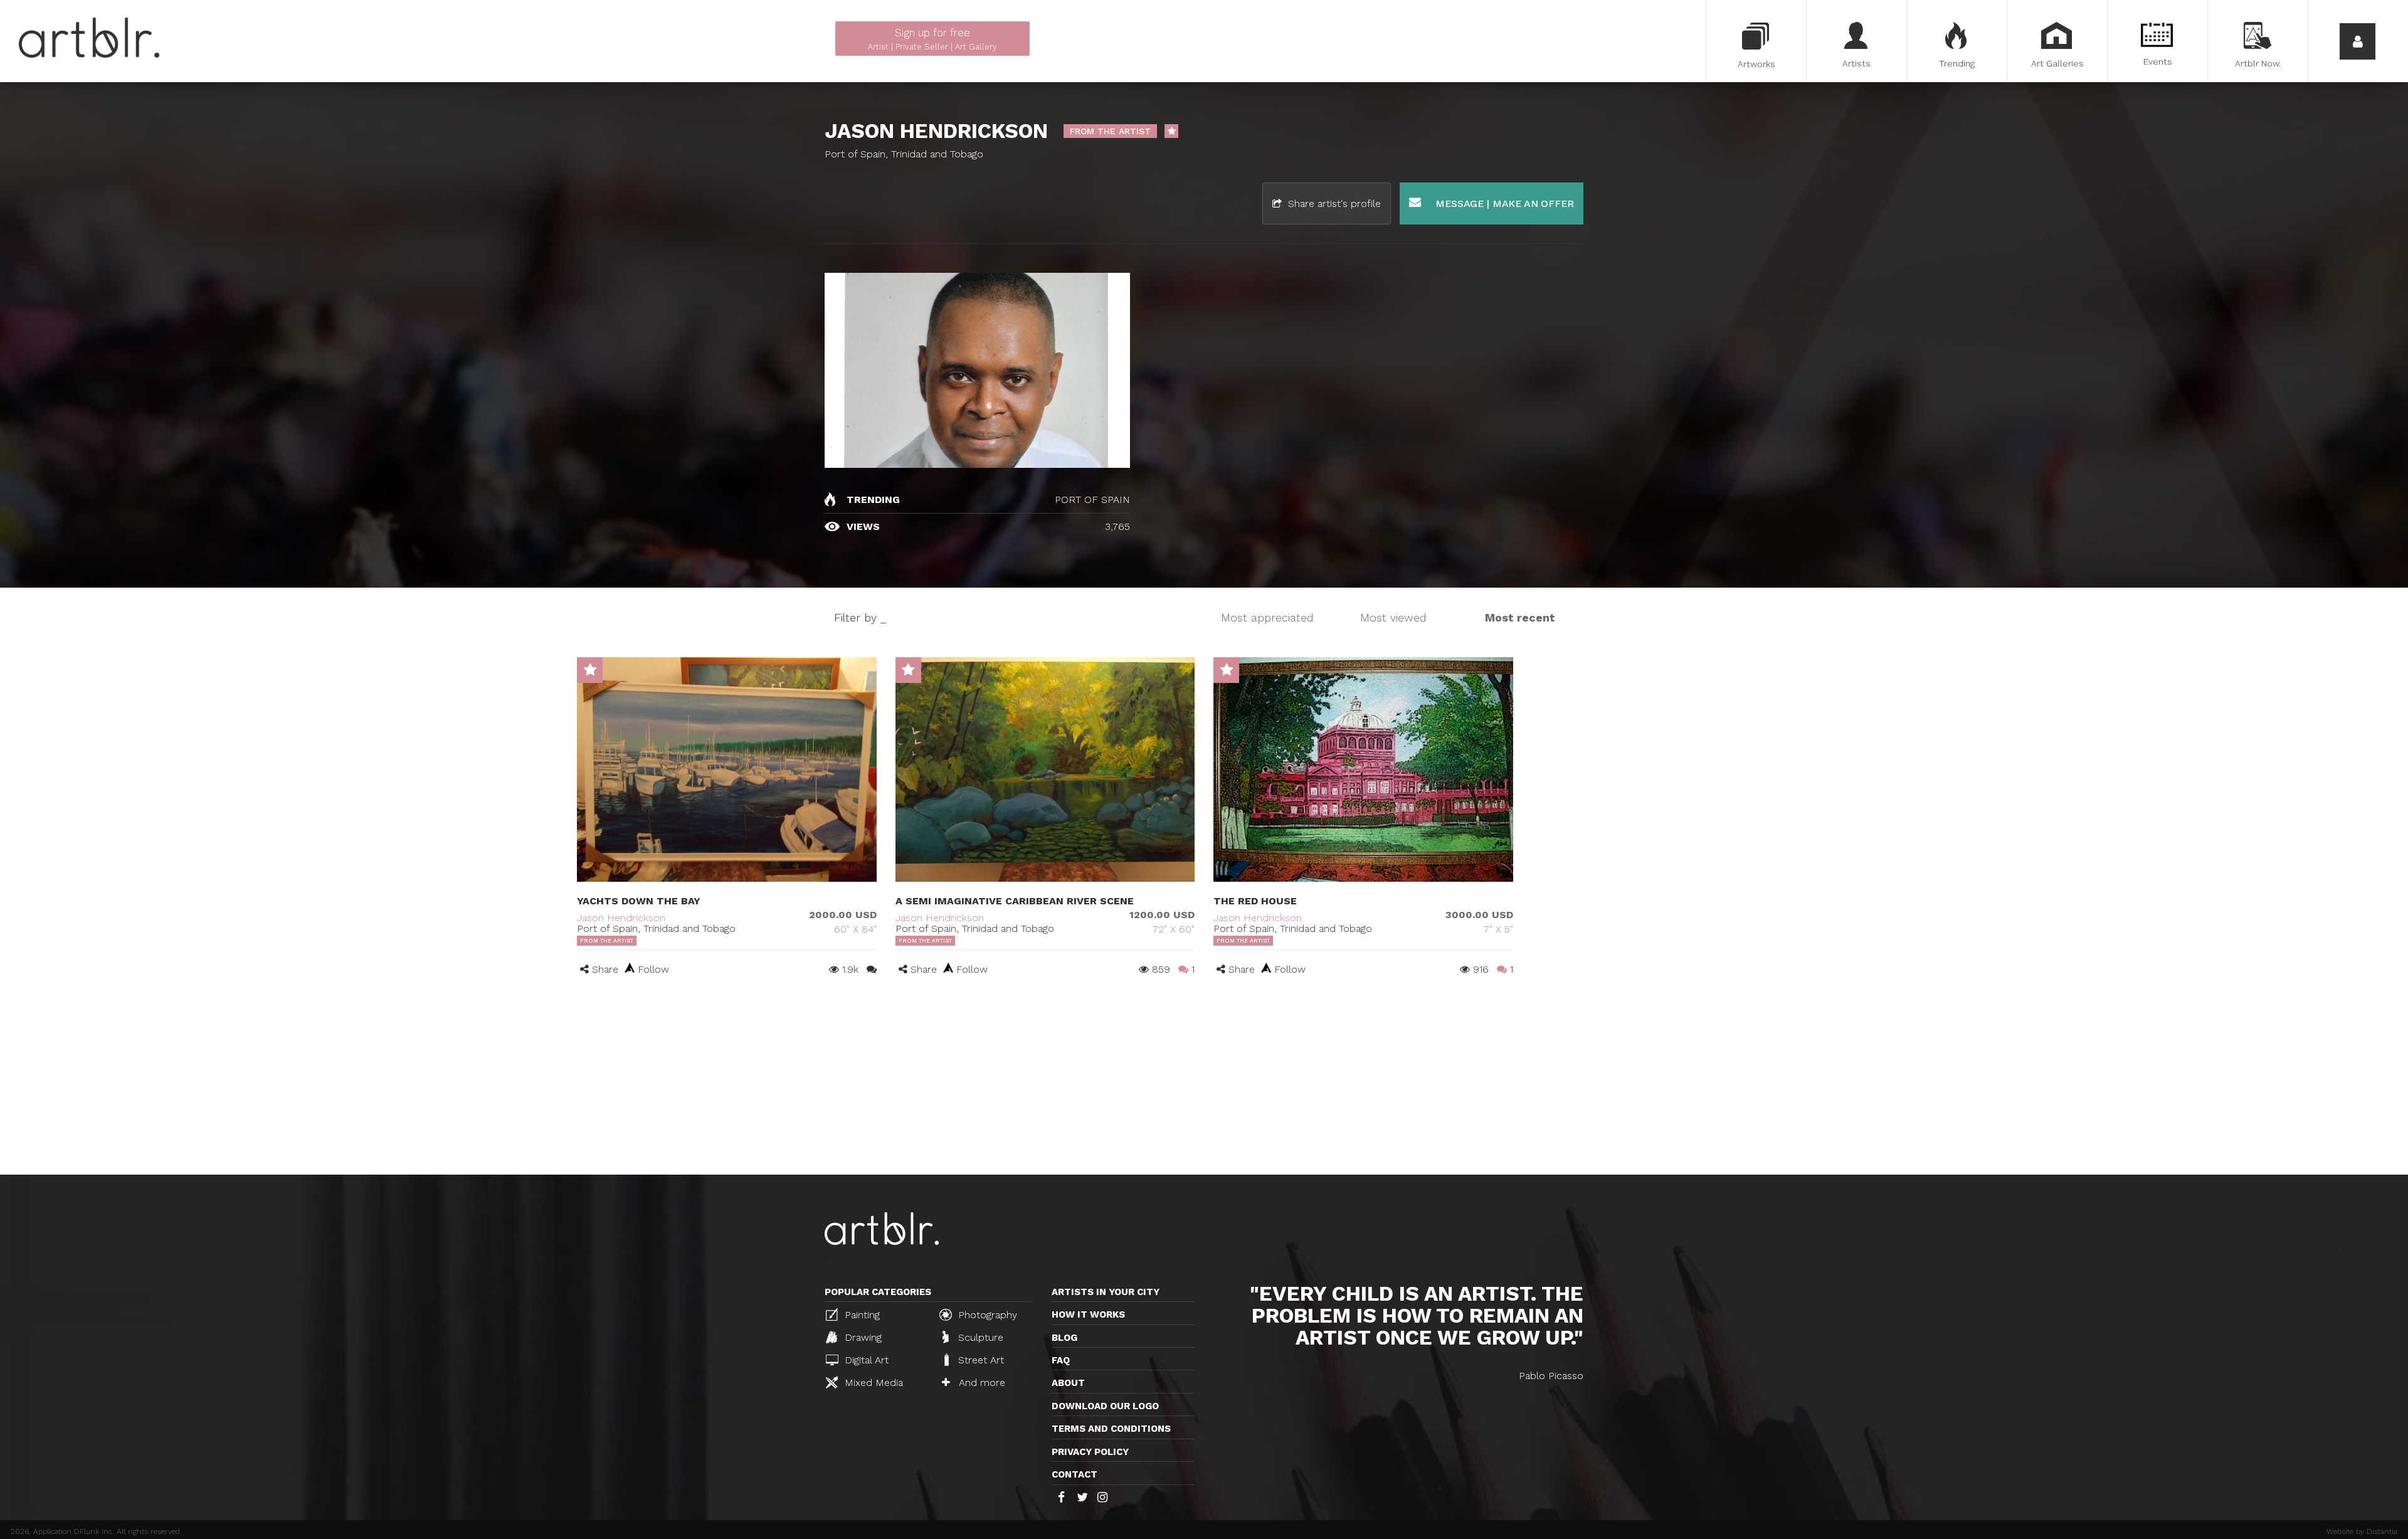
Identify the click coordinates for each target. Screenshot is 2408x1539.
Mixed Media (872, 1383)
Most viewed (1393, 617)
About (1068, 1383)
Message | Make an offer (1503, 204)
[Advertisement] (1204, 1081)
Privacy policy (1090, 1452)
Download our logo (1105, 1406)
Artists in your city (1106, 1292)
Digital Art (865, 1360)
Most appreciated (1267, 617)
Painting (861, 1315)
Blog (1064, 1338)
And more (980, 1383)
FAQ (1061, 1360)
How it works (1088, 1314)
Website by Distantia (2362, 1531)
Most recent (1520, 617)
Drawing (862, 1337)
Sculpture (979, 1337)
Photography (986, 1315)
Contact (1075, 1474)
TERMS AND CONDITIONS (1111, 1429)
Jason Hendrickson (621, 918)
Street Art (980, 1360)
